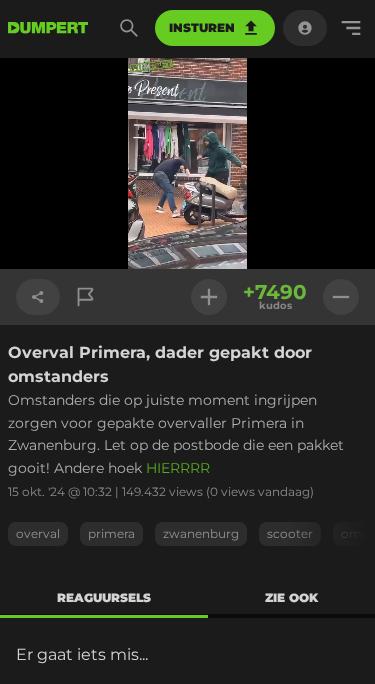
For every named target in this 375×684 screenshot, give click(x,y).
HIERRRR (178, 468)
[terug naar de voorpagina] (48, 28)
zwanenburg (201, 533)
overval (38, 533)
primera (111, 533)
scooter (290, 533)
